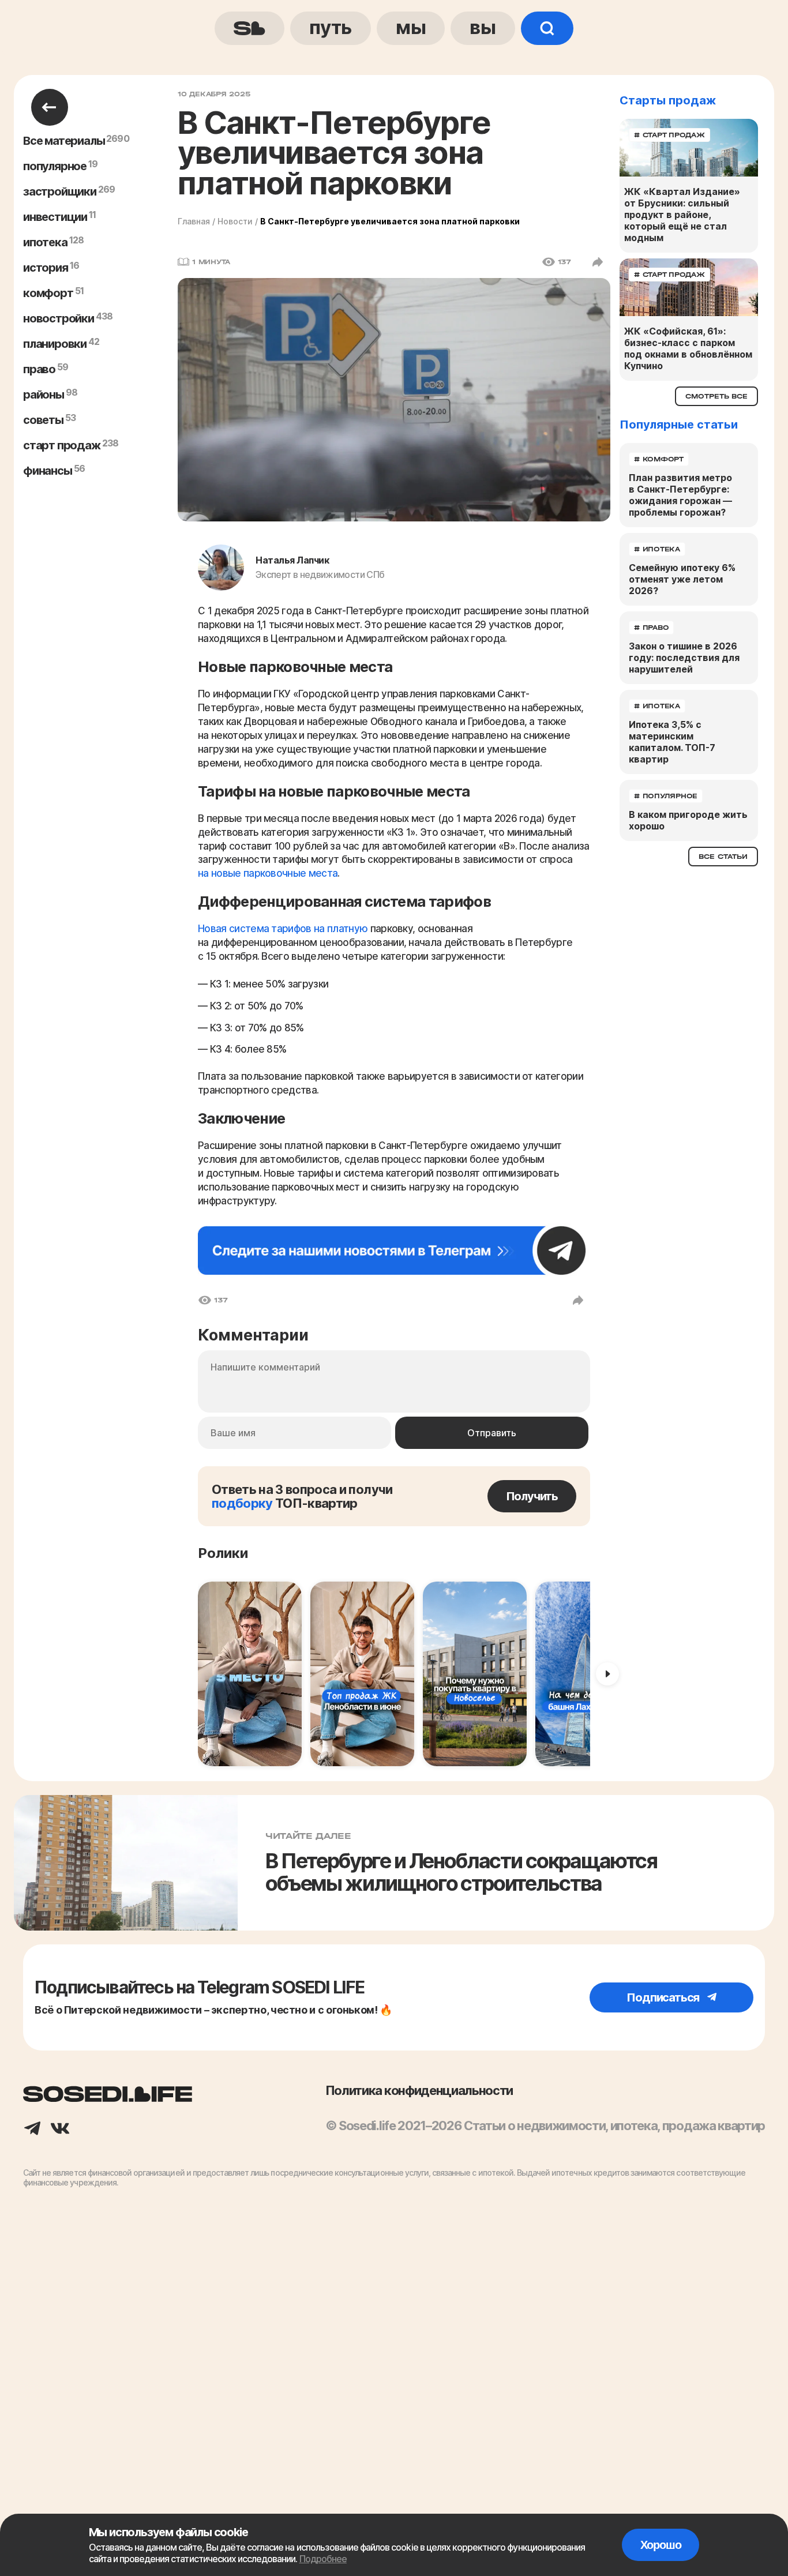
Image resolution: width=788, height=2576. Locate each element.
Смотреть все (716, 396)
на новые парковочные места (268, 873)
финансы (48, 471)
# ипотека (657, 549)
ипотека (45, 242)
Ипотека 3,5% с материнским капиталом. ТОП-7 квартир (672, 742)
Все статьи (723, 857)
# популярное (666, 796)
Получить (532, 1496)
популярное (55, 166)
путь (331, 27)
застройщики (60, 191)
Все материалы (64, 141)
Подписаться (664, 1997)
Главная (194, 221)
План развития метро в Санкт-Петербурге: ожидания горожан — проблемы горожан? (680, 495)
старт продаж (62, 445)
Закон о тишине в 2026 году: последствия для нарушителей (684, 658)
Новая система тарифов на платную (283, 929)
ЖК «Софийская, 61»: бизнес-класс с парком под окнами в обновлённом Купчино (688, 348)
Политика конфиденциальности (419, 2090)
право (39, 369)
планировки (55, 344)
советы (43, 420)
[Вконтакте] (60, 2130)
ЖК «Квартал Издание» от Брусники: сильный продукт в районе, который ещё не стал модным (682, 215)
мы (411, 27)
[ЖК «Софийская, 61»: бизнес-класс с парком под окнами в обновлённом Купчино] (689, 287)
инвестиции (55, 217)
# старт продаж (669, 135)
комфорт (48, 293)
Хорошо (661, 2545)
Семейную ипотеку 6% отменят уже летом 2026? (682, 579)
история (46, 268)
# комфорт (659, 459)
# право (651, 628)
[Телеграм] (32, 2130)
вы (483, 27)
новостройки (59, 318)
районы (44, 395)
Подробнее (323, 2559)
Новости (235, 221)
